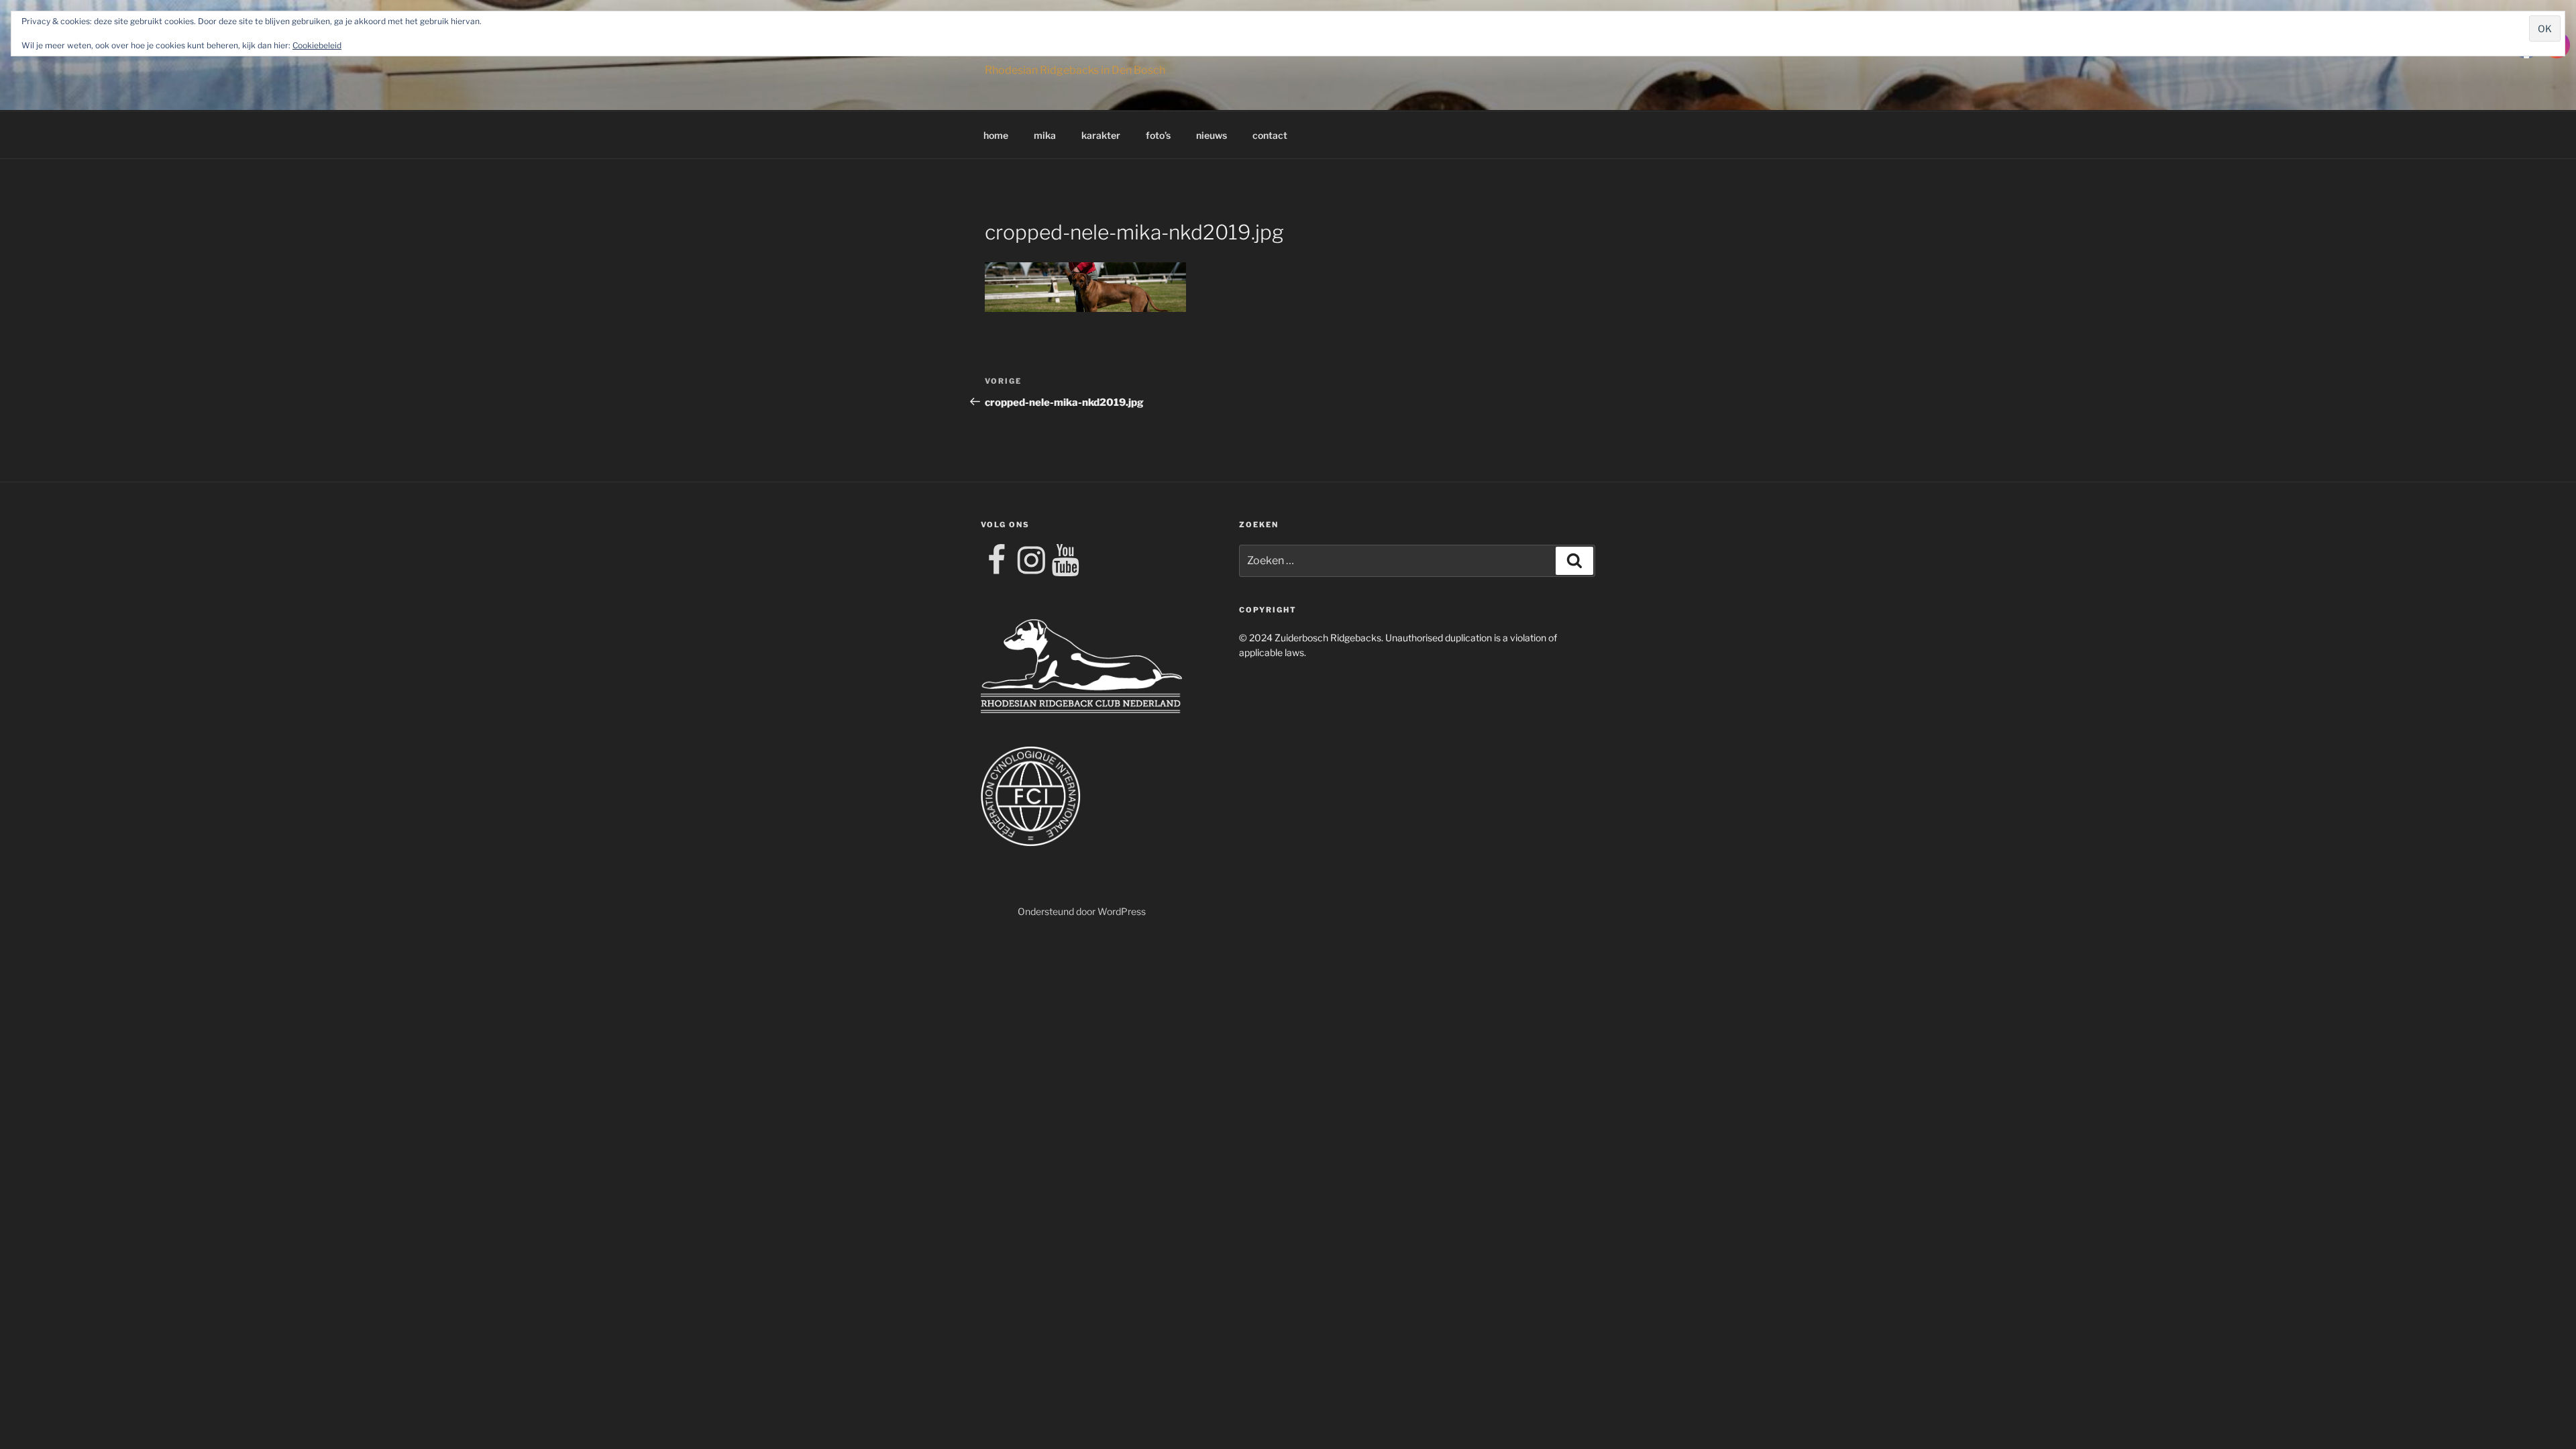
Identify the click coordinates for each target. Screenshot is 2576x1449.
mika (1045, 135)
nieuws (1212, 135)
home (996, 135)
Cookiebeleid (317, 45)
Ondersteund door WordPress (1082, 911)
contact (1270, 135)
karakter (1101, 135)
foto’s (1158, 135)
